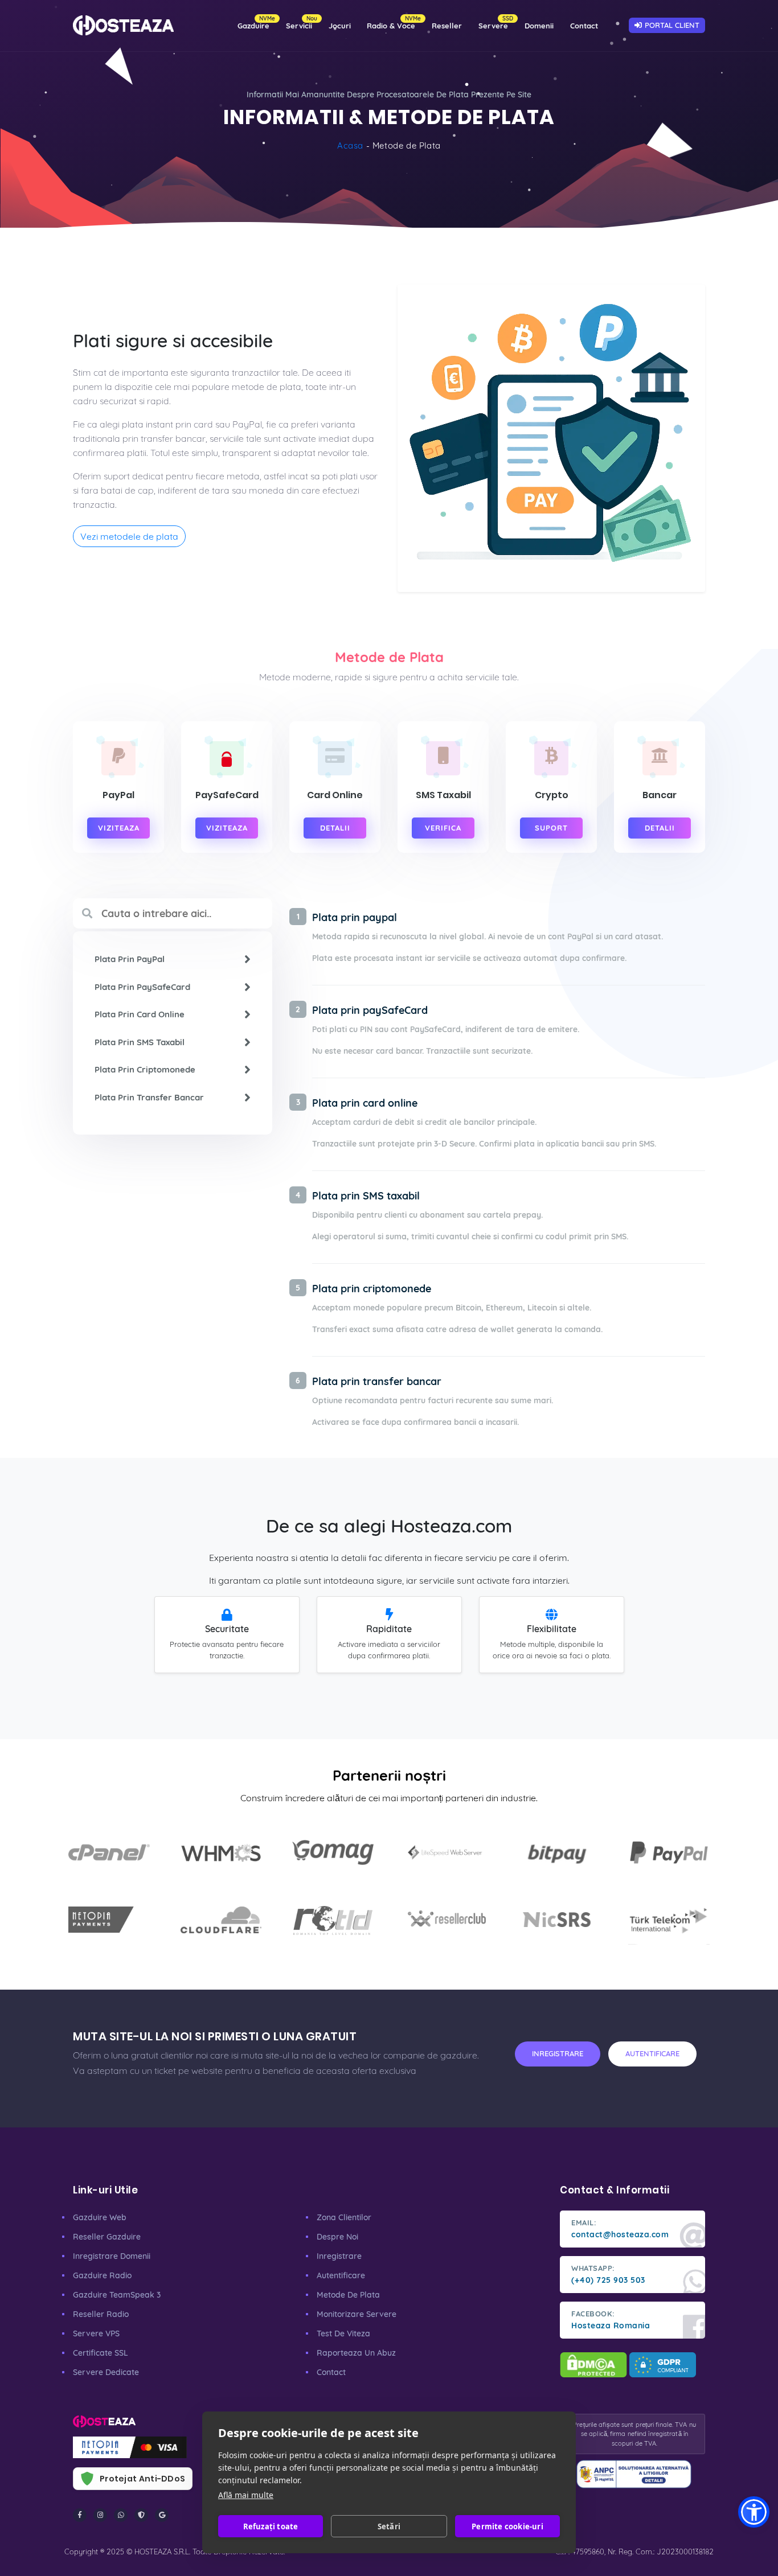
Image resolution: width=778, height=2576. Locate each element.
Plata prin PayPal (130, 959)
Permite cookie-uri (507, 2526)
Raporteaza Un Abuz (356, 2353)
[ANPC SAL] (634, 2474)
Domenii (539, 26)
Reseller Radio (101, 2314)
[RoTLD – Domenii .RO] (333, 1920)
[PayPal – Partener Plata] (669, 1852)
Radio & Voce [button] (394, 22)
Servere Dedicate (106, 2372)
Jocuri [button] (340, 26)
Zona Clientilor (344, 2217)
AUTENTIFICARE (652, 2053)
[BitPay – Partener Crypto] (557, 1852)
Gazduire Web (100, 2217)
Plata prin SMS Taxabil (140, 1042)
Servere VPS (96, 2333)
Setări (389, 2526)
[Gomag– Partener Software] (333, 1852)
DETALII (660, 828)
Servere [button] (496, 22)
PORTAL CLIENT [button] (672, 25)
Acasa (350, 145)
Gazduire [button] (256, 22)
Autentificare (341, 2275)
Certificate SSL (101, 2353)
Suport (551, 828)
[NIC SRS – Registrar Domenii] (557, 1920)
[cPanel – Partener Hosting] (109, 1852)
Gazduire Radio (102, 2275)
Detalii (335, 828)
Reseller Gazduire (107, 2237)
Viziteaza (119, 828)
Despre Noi (337, 2237)
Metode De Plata (348, 2295)
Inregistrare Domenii (112, 2256)
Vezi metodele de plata (129, 536)
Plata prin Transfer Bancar (149, 1097)
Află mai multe (246, 2495)
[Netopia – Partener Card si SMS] (109, 1920)
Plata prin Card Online (140, 1014)
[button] (754, 2512)
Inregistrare (339, 2256)
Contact (584, 26)
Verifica (443, 828)
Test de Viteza (343, 2333)
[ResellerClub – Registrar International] (445, 1920)
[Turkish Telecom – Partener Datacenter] (669, 1920)
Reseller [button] (447, 26)
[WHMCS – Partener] (221, 1852)
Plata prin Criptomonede (145, 1069)
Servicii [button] (302, 22)
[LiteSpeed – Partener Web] (445, 1852)
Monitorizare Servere (357, 2314)
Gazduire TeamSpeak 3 (117, 2295)
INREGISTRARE (558, 2053)
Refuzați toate (271, 2526)
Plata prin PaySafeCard (142, 987)
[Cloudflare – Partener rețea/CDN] (221, 1920)
